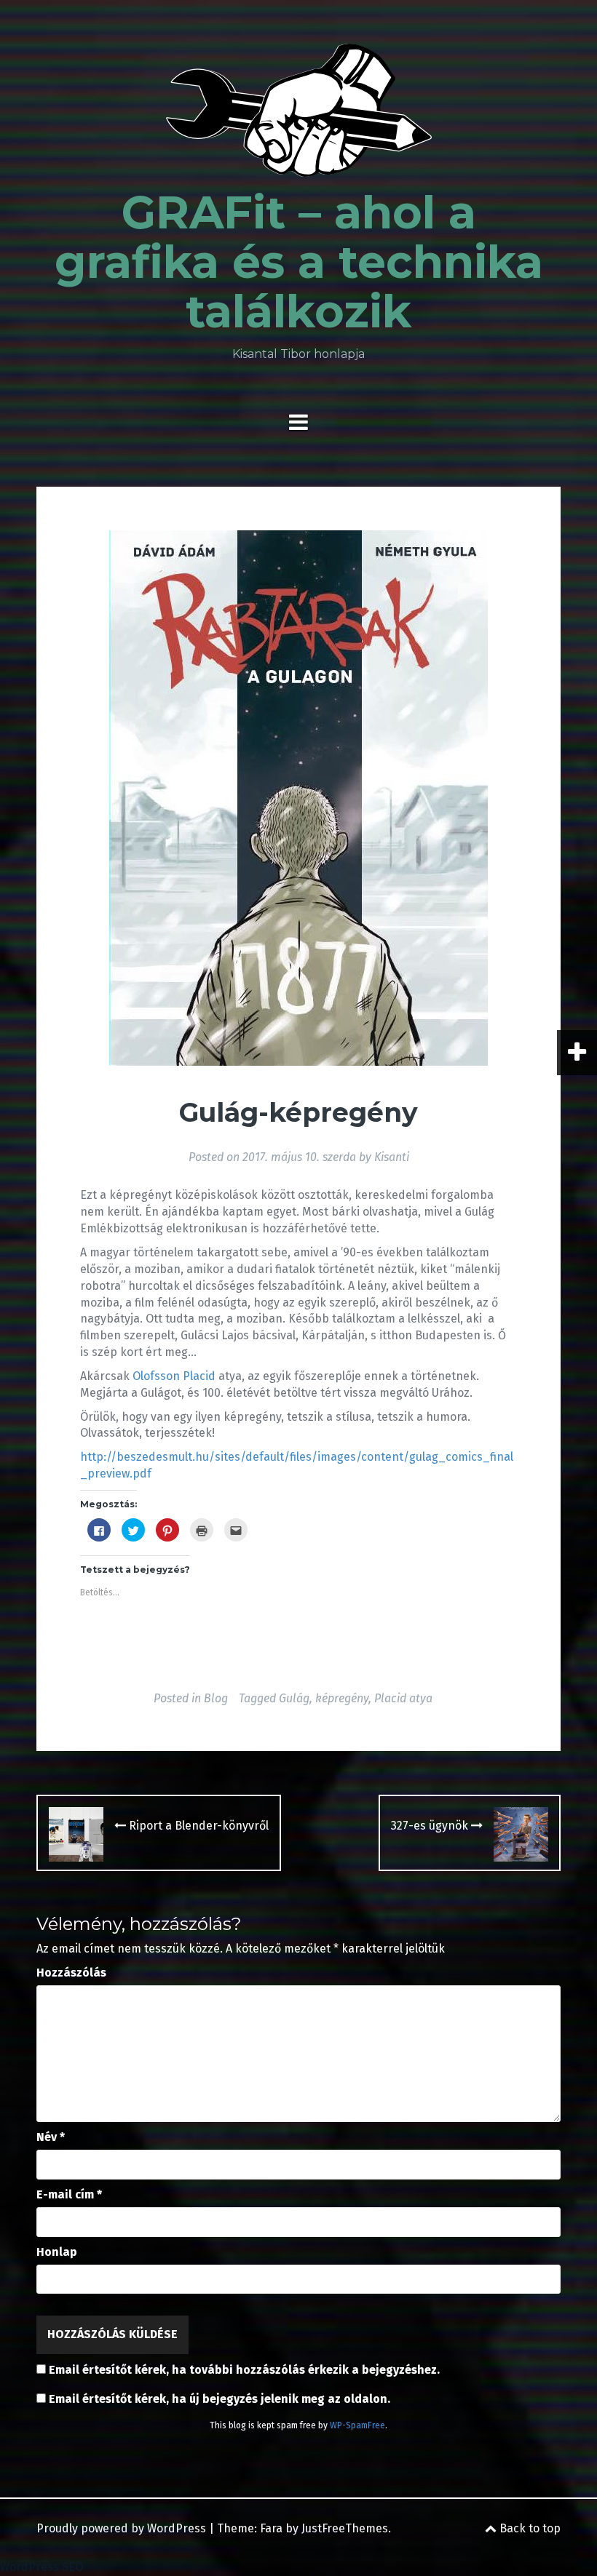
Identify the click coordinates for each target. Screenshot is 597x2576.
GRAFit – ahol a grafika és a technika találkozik (299, 262)
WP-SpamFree (357, 2425)
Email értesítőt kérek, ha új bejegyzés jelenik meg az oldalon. (220, 2399)
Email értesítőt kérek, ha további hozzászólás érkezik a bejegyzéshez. (244, 2370)
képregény (342, 1698)
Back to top (529, 2528)
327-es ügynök (431, 1826)
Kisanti (392, 1157)
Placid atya (403, 1698)
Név (51, 2137)
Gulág (294, 1698)
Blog (216, 1698)
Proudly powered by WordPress (121, 2528)
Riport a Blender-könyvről (197, 1826)
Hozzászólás (71, 1973)
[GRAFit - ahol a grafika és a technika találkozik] (299, 115)
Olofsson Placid (174, 1376)
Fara (271, 2528)
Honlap (57, 2252)
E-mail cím (69, 2194)
